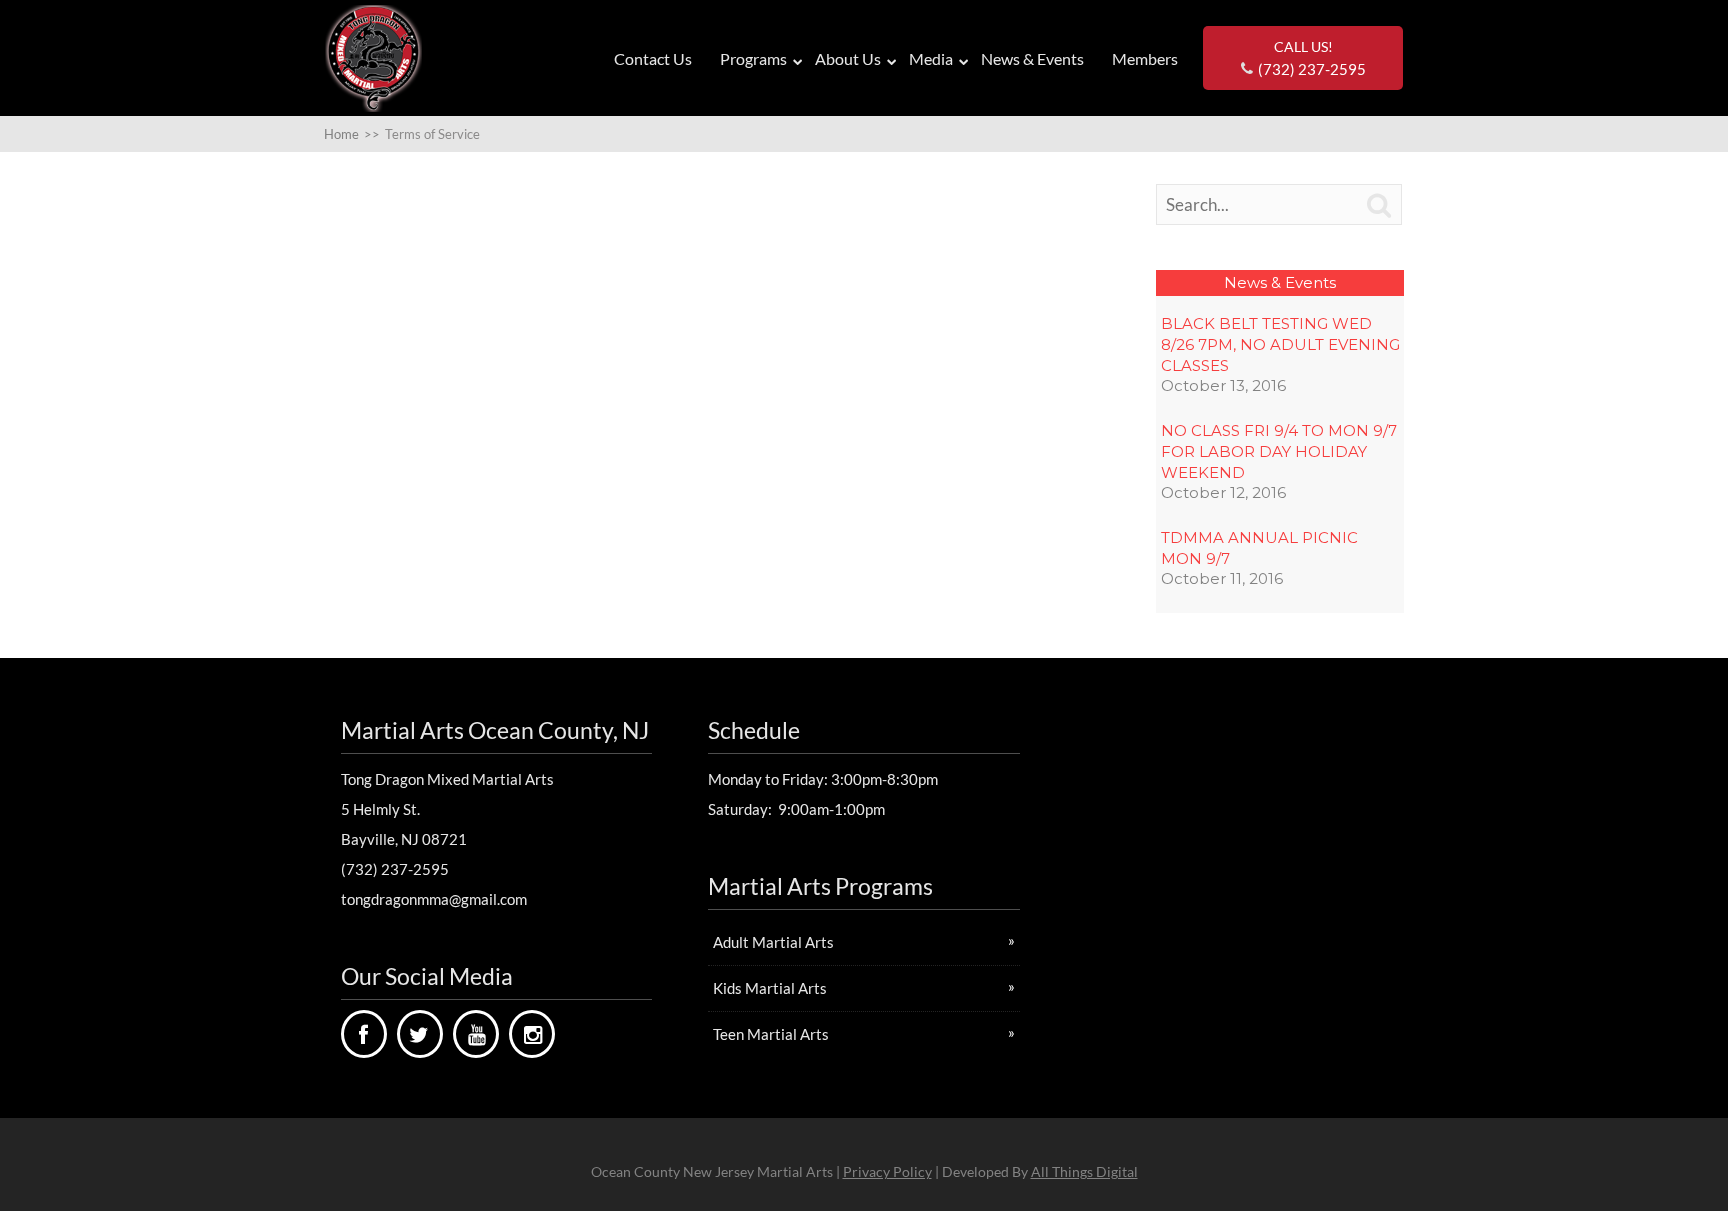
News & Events (1032, 58)
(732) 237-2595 (395, 869)
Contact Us (653, 58)
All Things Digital (1084, 1171)
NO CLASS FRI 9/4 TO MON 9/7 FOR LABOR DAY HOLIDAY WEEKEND (1279, 451)
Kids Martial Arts (770, 988)
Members (1145, 58)
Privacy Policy (887, 1171)
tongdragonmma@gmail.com (434, 899)
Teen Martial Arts (771, 1034)
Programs (753, 58)
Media (931, 58)
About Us (848, 58)
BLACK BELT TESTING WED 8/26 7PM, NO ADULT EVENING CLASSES (1280, 344)
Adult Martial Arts (773, 942)
